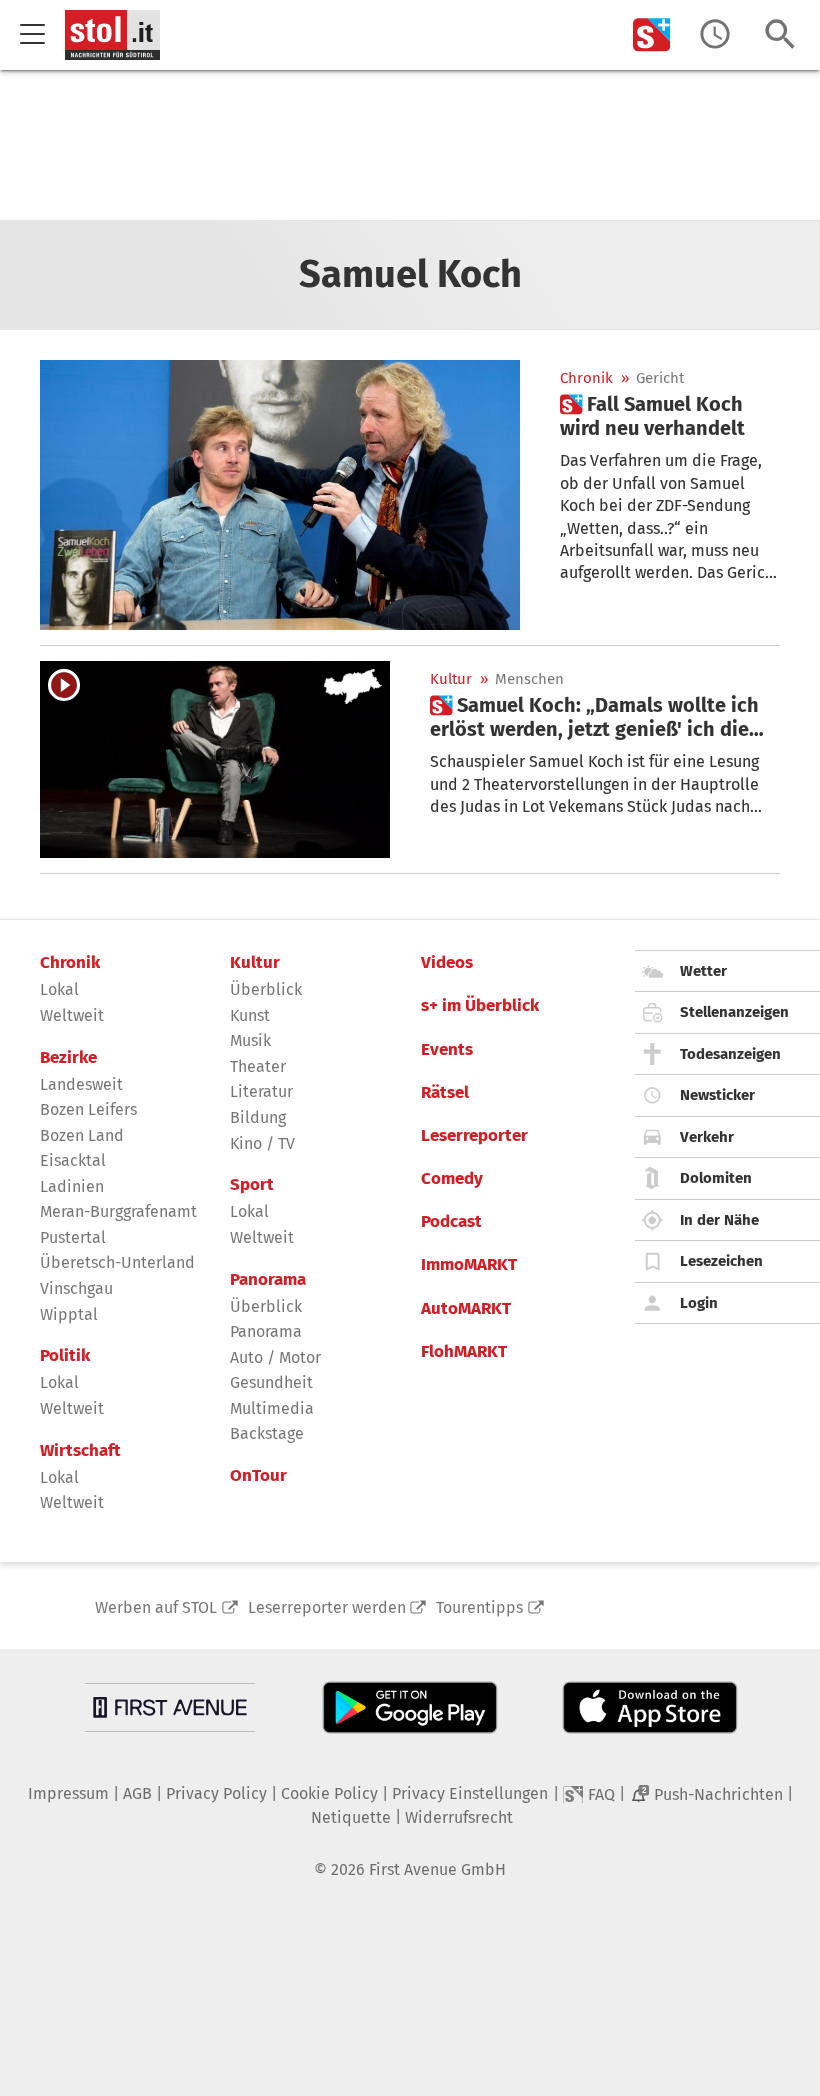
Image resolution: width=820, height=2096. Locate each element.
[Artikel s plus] (280, 495)
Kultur (451, 679)
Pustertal (73, 1237)
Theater (258, 1066)
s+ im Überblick (480, 1006)
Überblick (266, 989)
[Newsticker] (715, 34)
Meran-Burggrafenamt (118, 1211)
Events (447, 1050)
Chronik (586, 378)
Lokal (59, 989)
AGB (137, 1793)
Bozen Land (82, 1135)
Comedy (452, 1179)
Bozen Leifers (88, 1109)
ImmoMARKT (469, 1265)
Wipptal (69, 1314)
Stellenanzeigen (734, 1012)
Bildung (258, 1117)
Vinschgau (76, 1288)
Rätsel (445, 1093)
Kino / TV (262, 1143)
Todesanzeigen (730, 1054)
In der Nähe (719, 1220)
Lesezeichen (721, 1261)
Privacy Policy (216, 1793)
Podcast (451, 1222)
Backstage (267, 1433)
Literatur (261, 1091)
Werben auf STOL (156, 1607)
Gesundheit (271, 1382)
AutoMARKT (466, 1309)
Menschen (529, 679)
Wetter (703, 971)
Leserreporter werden (327, 1607)
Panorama (268, 1280)
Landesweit (81, 1084)
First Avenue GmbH (437, 1869)
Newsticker (717, 1095)
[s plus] (652, 34)
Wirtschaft (80, 1451)
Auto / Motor (275, 1357)
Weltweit (72, 1015)
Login (699, 1303)
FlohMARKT (464, 1352)
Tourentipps (479, 1607)
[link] (670, 416)
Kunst (250, 1015)
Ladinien (72, 1186)
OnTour (258, 1476)
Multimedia (272, 1408)
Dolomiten (716, 1178)
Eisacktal (73, 1160)
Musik (250, 1040)
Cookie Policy (329, 1793)
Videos (447, 963)
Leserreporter (474, 1136)
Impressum (68, 1793)
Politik (65, 1356)
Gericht (660, 378)
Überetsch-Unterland (117, 1262)
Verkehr (707, 1137)
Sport (252, 1185)
